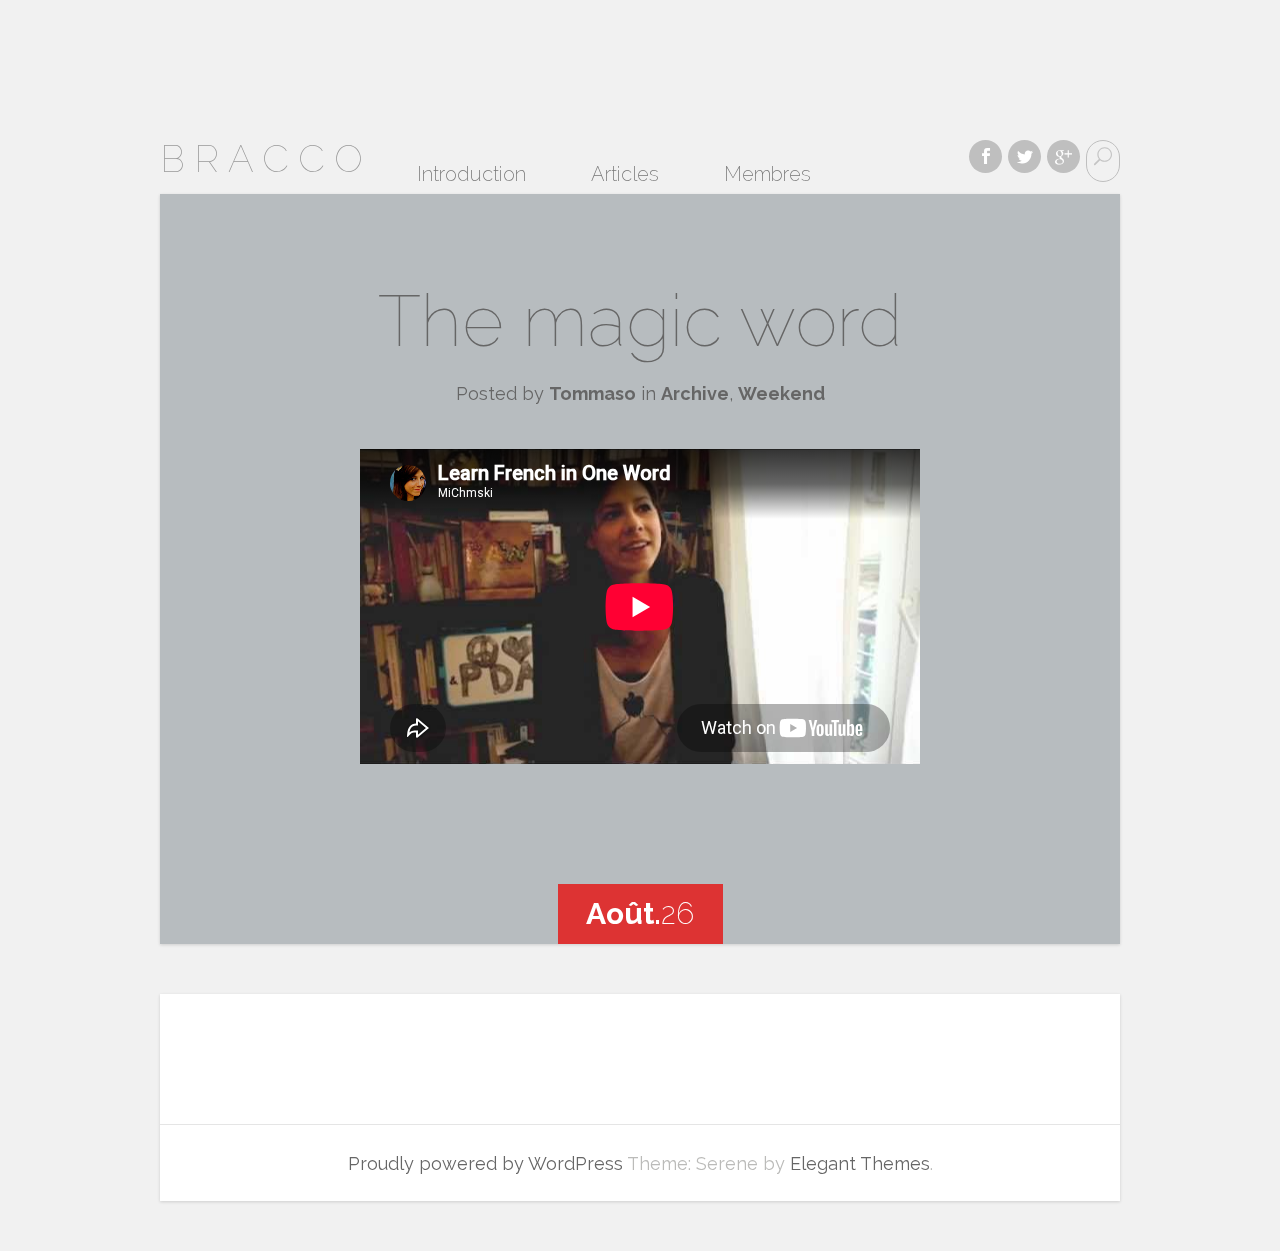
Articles (625, 174)
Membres (767, 174)
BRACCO (266, 158)
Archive (695, 393)
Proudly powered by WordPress (485, 1163)
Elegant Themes (860, 1163)
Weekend (781, 393)
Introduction (471, 174)
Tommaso (592, 393)
